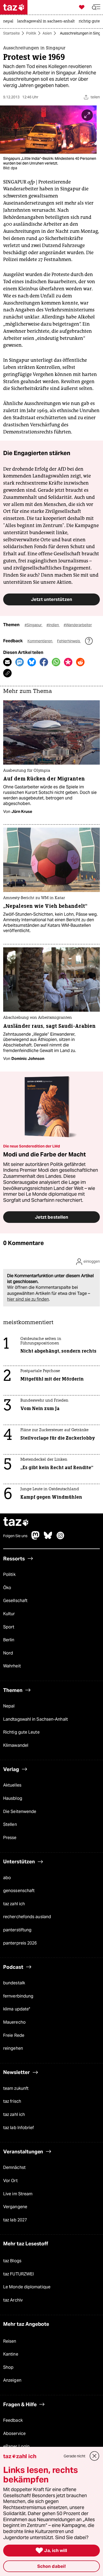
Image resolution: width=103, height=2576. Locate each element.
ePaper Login (16, 2446)
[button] (96, 7)
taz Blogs (12, 2261)
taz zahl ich (14, 1904)
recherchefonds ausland (27, 1917)
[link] (10, 22)
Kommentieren (40, 641)
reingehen (13, 2048)
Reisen (10, 2341)
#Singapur (34, 625)
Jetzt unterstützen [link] (51, 599)
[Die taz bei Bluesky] (48, 1538)
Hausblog (13, 1798)
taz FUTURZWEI (18, 2274)
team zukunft (16, 2088)
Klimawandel (16, 1745)
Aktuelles (12, 1785)
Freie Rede (14, 2035)
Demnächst (14, 2167)
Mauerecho (14, 2022)
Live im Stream (18, 2194)
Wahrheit (12, 1666)
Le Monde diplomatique (27, 2287)
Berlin (9, 1640)
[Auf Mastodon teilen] (20, 662)
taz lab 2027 (15, 2220)
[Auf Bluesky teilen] (32, 662)
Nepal (9, 1706)
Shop (8, 2367)
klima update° (17, 2009)
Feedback (13, 2420)
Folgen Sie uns (15, 1536)
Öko (7, 1588)
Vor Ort (10, 2181)
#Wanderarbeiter (78, 625)
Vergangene (15, 2207)
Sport (9, 1627)
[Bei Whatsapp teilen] (56, 662)
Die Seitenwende (20, 1812)
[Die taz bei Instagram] (60, 1538)
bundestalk (14, 1983)
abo (7, 1878)
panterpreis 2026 (20, 1943)
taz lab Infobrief (19, 2128)
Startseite (11, 33)
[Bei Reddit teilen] (80, 662)
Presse (10, 1838)
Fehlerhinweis (69, 641)
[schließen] (95, 2456)
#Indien (53, 625)
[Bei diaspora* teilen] (68, 662)
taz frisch (12, 2101)
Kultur (9, 1614)
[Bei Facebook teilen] (44, 662)
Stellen (10, 1824)
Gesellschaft (15, 1601)
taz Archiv (13, 2300)
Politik (31, 33)
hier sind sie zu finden (28, 1299)
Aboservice (14, 2433)
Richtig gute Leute (21, 1732)
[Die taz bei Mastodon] (36, 1538)
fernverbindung (18, 1996)
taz (16, 1522)
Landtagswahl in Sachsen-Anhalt (36, 1719)
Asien (47, 33)
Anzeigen (12, 2380)
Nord (8, 1653)
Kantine (11, 2354)
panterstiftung (17, 1930)
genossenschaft (19, 1891)
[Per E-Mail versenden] (7, 662)
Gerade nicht (74, 2456)
